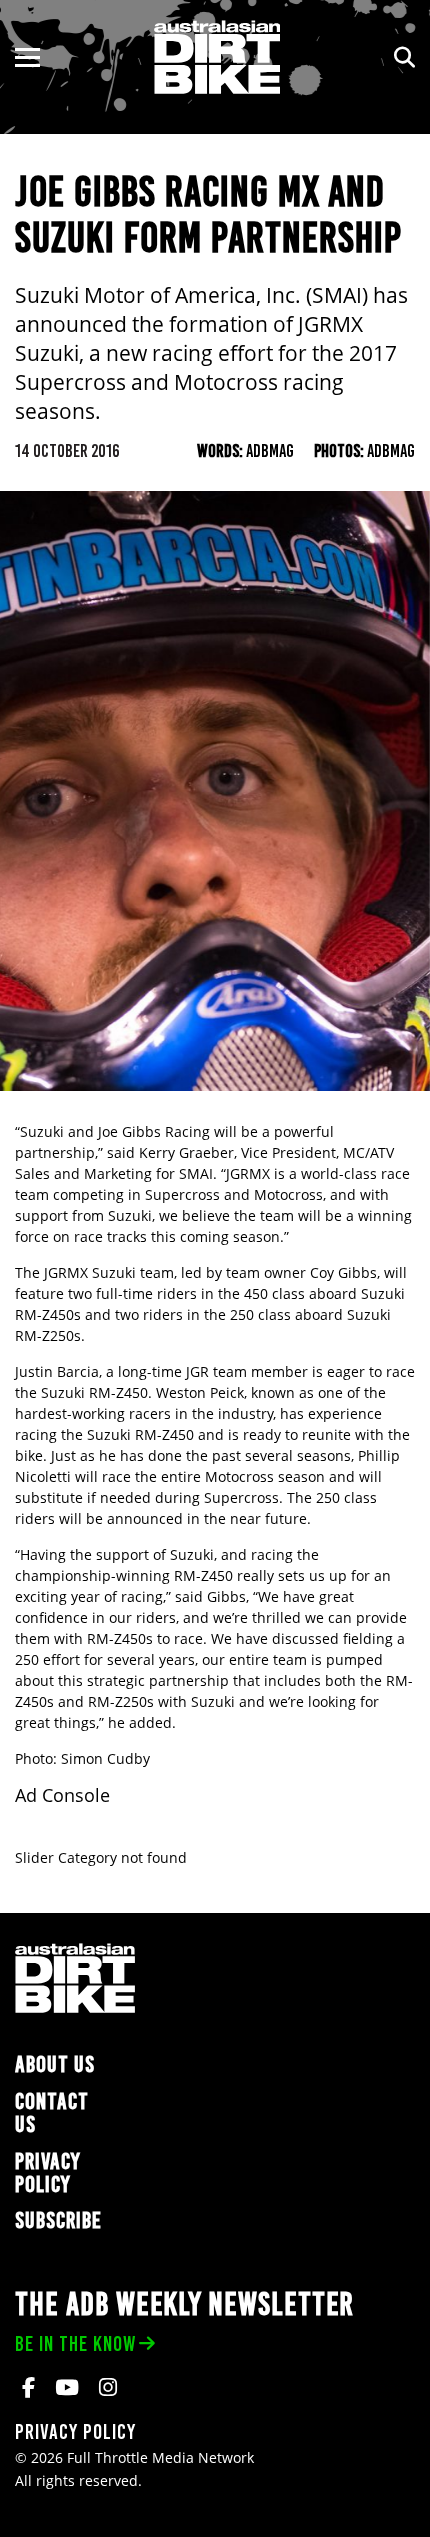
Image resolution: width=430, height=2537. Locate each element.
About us (55, 2064)
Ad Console (62, 1795)
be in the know (75, 2343)
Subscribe (58, 2220)
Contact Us (52, 2113)
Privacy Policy (48, 2173)
